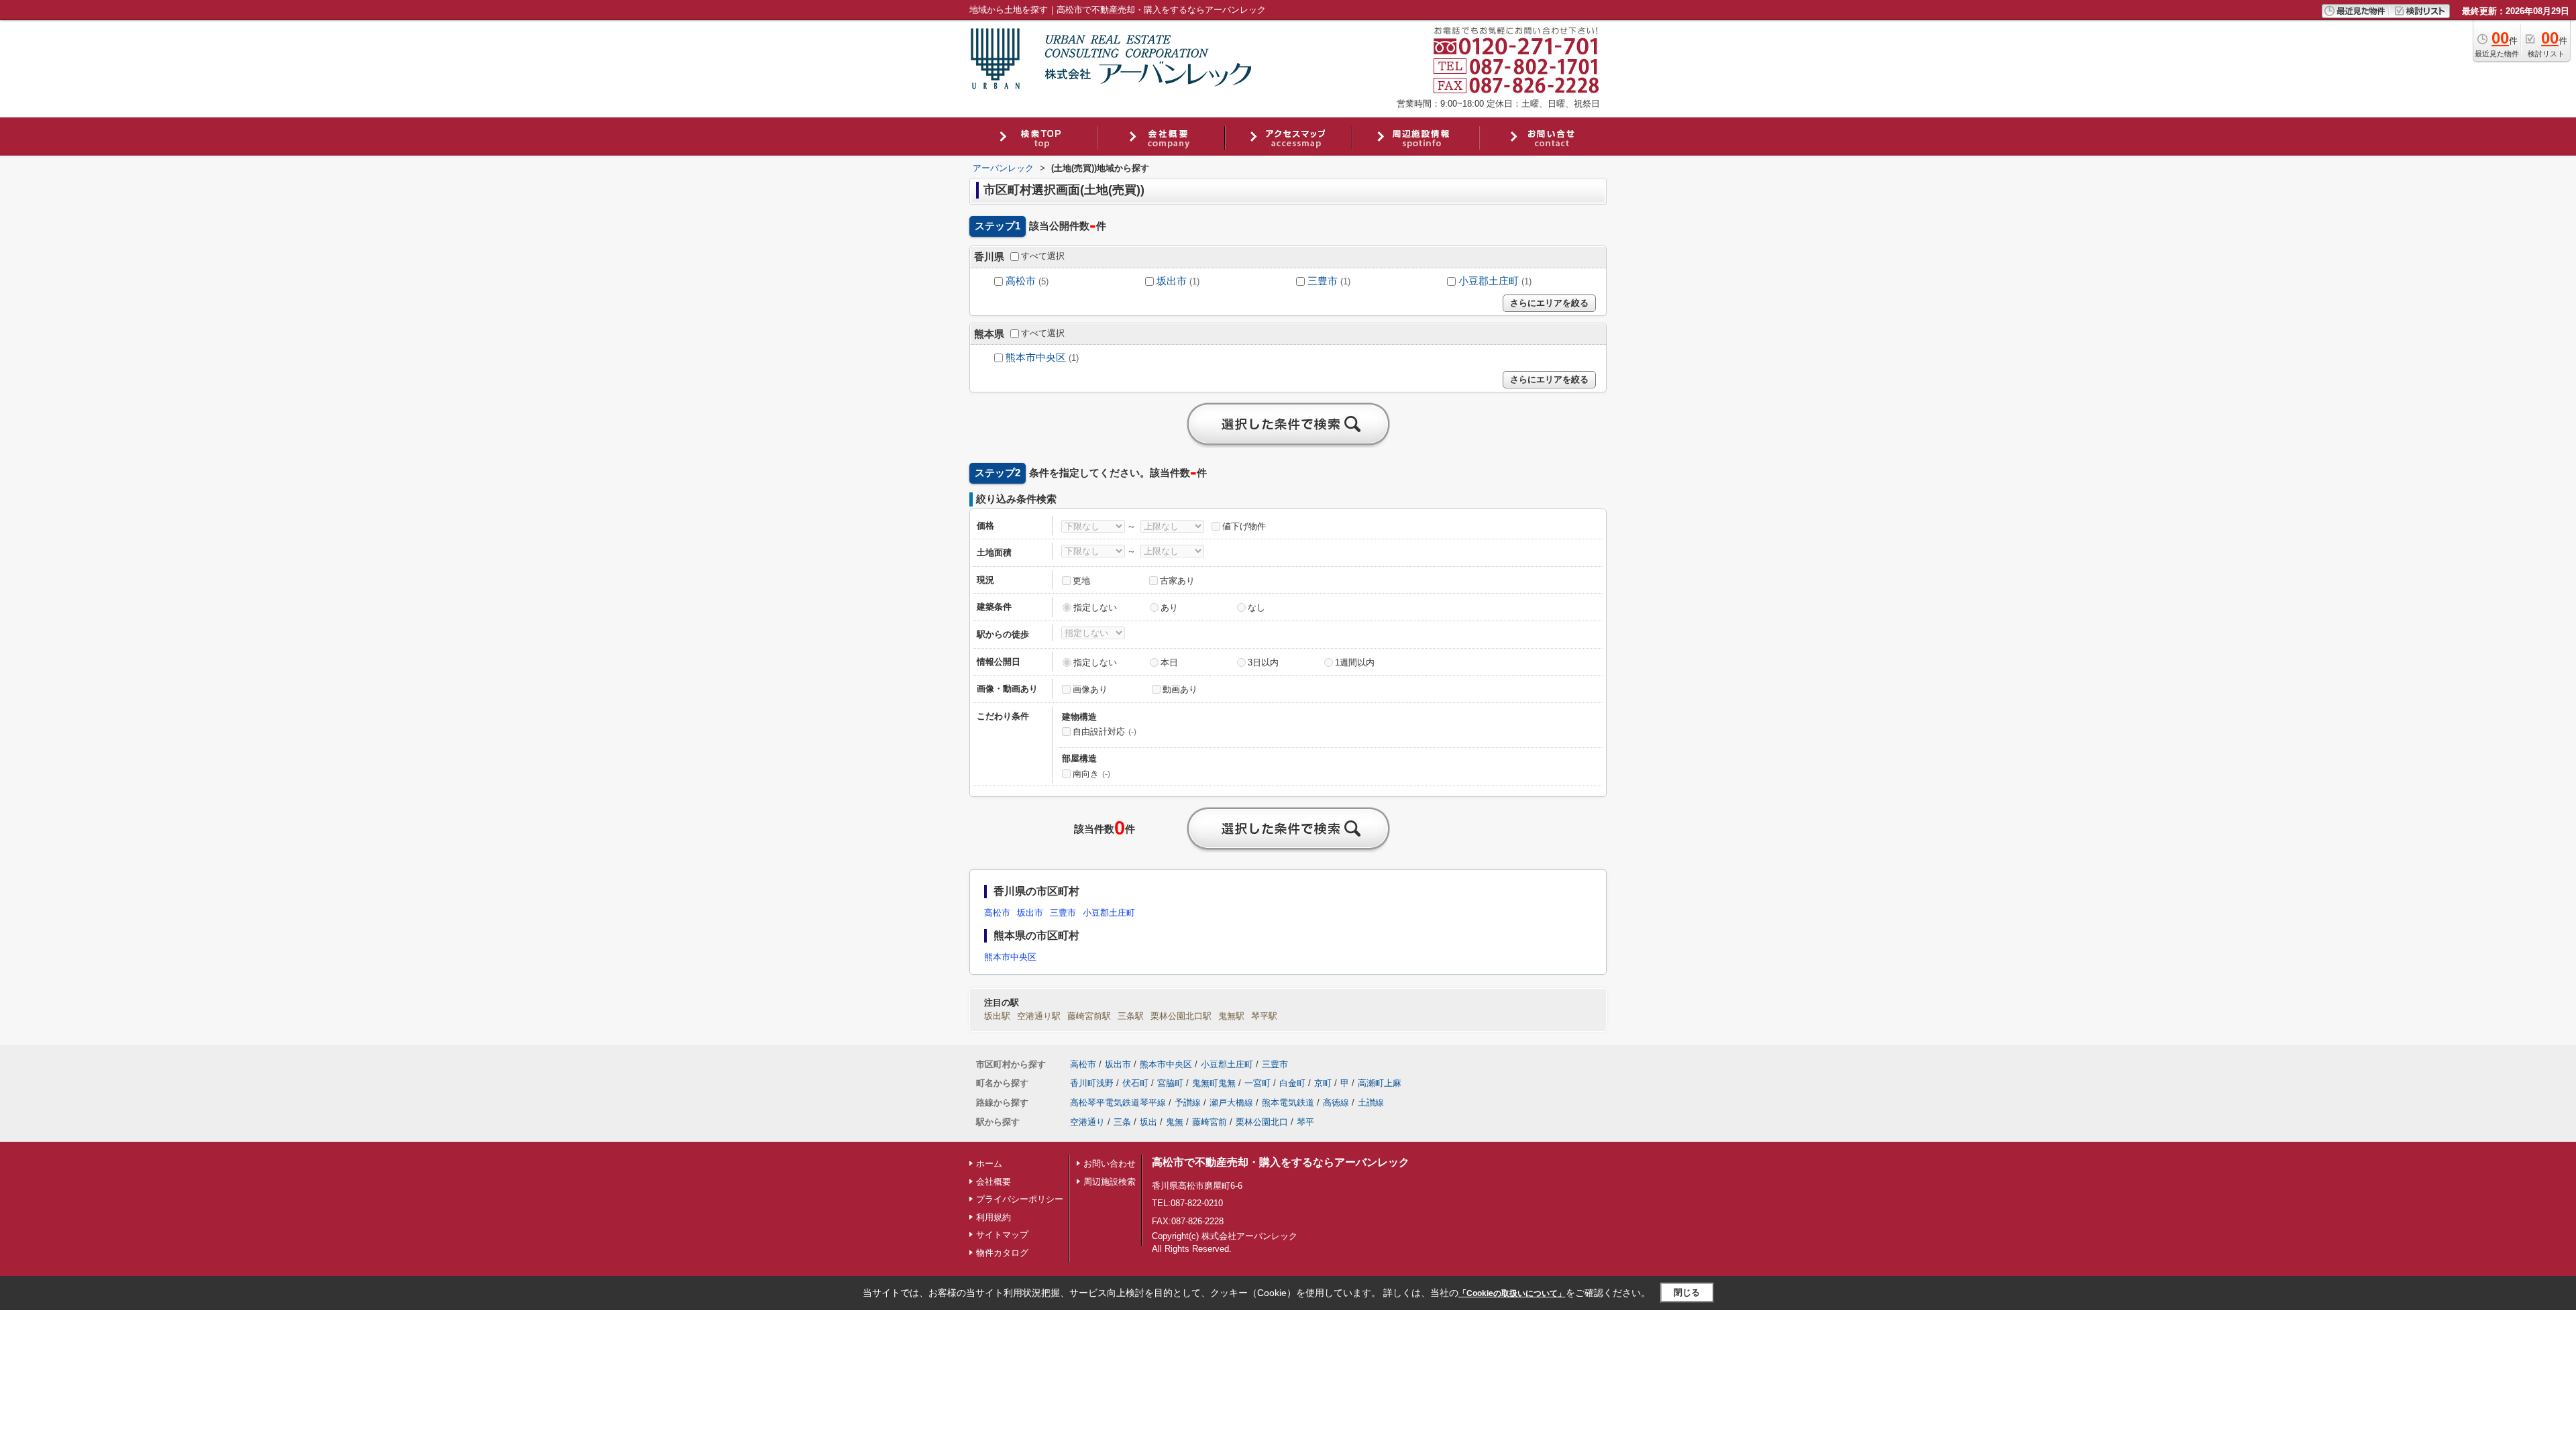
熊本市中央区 (1036, 358)
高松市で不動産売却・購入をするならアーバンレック (1281, 1162)
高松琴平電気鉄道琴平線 (1118, 1103)
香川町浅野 (1092, 1083)
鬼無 (1175, 1122)
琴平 (1305, 1122)
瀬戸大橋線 (1231, 1103)
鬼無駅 (1231, 1016)
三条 (1122, 1122)
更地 (1081, 581)
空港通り (1087, 1122)
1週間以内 (1355, 662)
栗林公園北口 (1262, 1122)
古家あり (1177, 581)
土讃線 (1371, 1103)
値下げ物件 (1244, 526)
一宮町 (1257, 1083)
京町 (1323, 1083)
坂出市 (1172, 281)
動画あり (1180, 689)
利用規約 (994, 1217)
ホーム (989, 1164)
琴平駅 (1264, 1016)
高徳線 (1336, 1103)
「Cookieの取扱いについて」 (1512, 1293)
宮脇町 (1170, 1083)
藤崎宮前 (1210, 1122)
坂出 (1148, 1122)
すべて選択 (1043, 256)
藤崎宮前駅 (1089, 1016)
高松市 (1021, 281)
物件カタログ (1002, 1253)
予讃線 (1188, 1103)
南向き (1091, 774)
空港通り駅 (1039, 1016)
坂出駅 (997, 1016)
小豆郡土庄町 (1489, 281)
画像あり (1090, 689)
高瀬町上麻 (1380, 1083)
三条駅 (1131, 1016)
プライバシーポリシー (1020, 1199)
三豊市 (1323, 281)
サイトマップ (1002, 1235)
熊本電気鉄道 (1288, 1103)
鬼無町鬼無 (1214, 1083)
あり (1169, 607)
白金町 (1292, 1083)
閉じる (1687, 1292)
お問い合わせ (1110, 1164)
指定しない (1095, 607)
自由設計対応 (1105, 732)
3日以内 (1263, 662)
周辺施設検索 (1110, 1182)
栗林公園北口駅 (1181, 1016)
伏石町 (1135, 1083)
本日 (1169, 662)
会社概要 (994, 1182)
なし (1256, 607)
